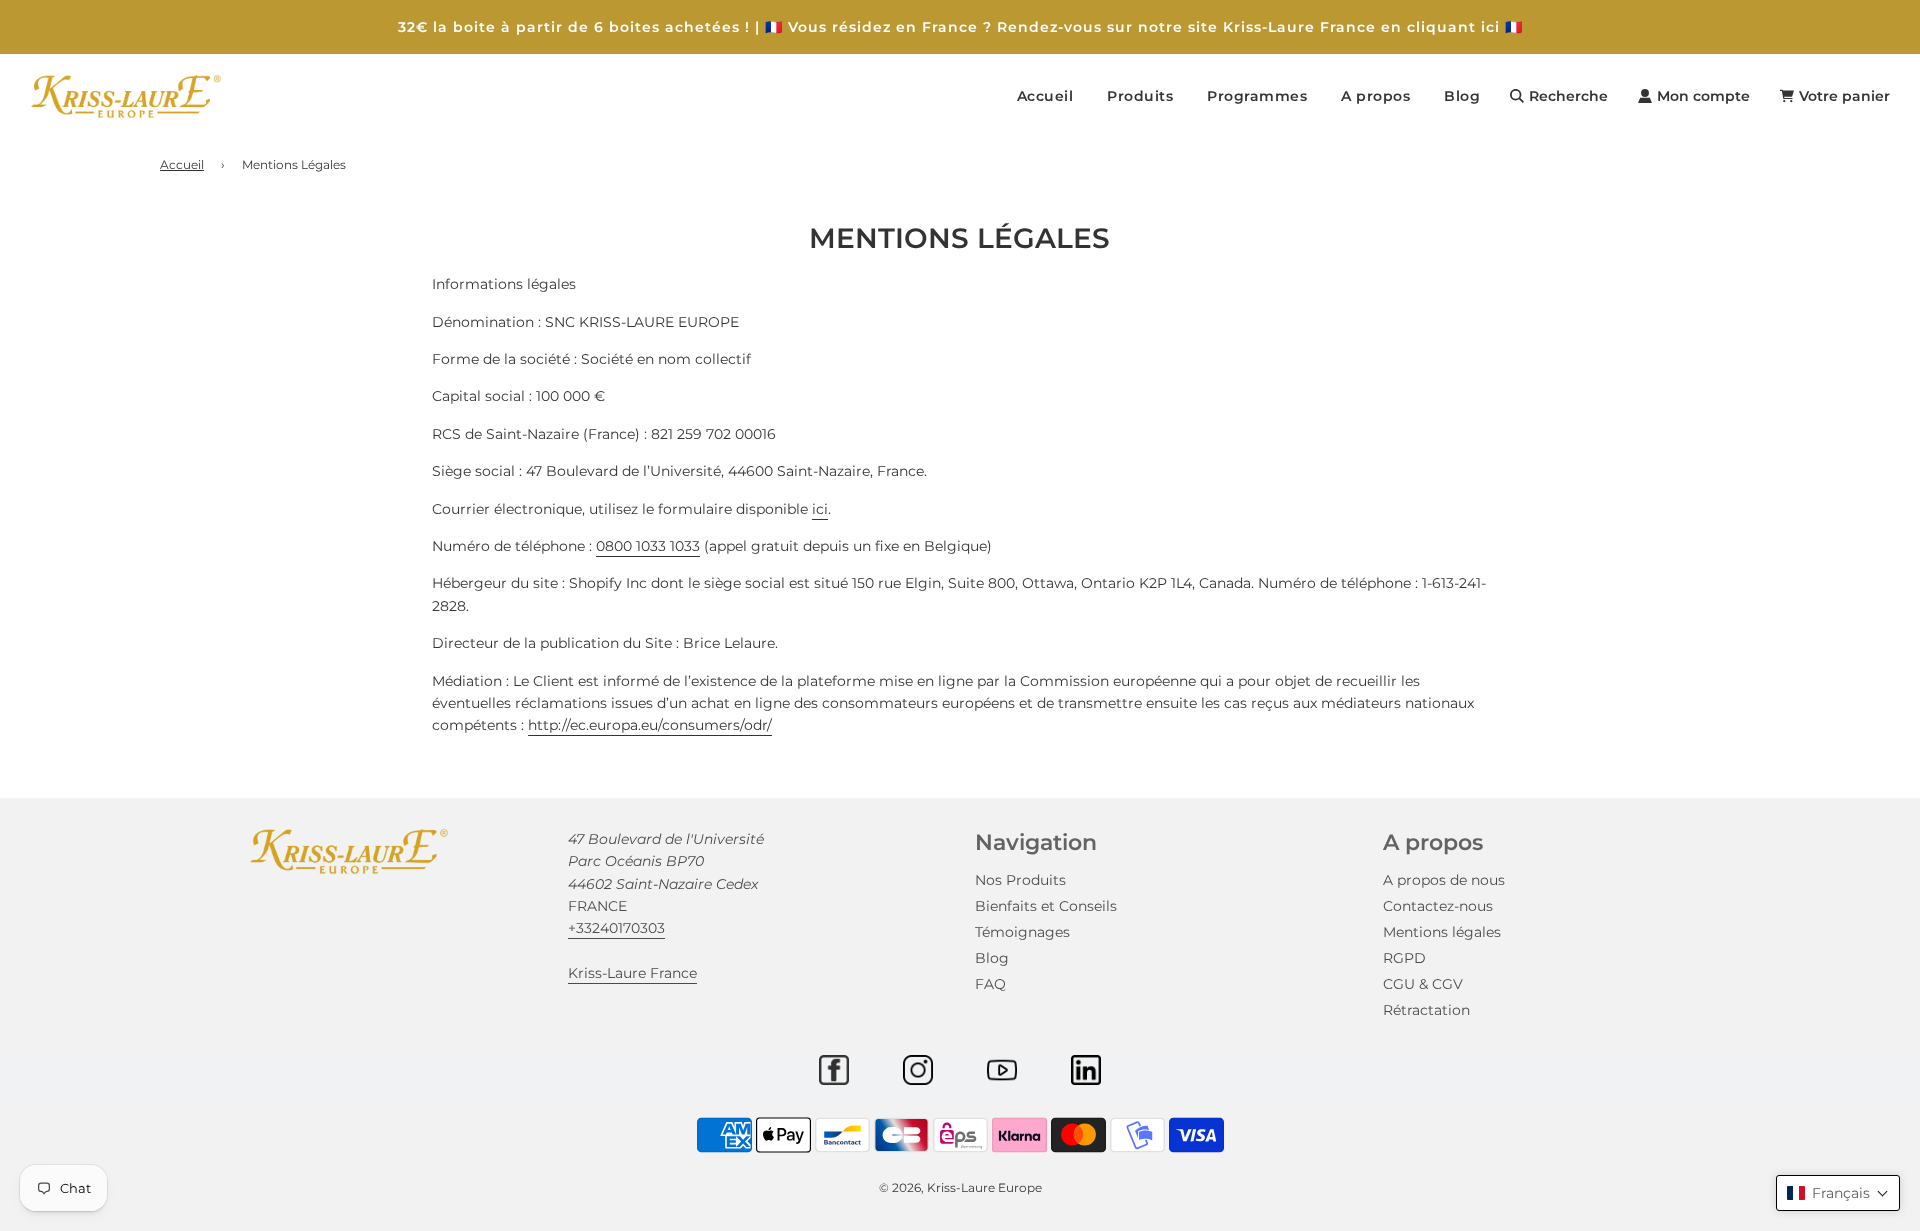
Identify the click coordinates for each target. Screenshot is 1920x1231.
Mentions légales (1442, 932)
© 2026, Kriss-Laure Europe (960, 1187)
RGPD (1404, 958)
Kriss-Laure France (632, 973)
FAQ (990, 984)
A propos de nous (1444, 880)
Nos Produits (1020, 880)
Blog (1462, 96)
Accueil (1045, 96)
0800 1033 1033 (648, 546)
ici (820, 509)
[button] (1838, 1193)
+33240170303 (616, 928)
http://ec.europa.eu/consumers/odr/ (650, 725)
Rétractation (1426, 1010)
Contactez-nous (1438, 906)
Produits (1140, 96)
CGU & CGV (1423, 984)
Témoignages (1022, 932)
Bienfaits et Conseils (1046, 906)
